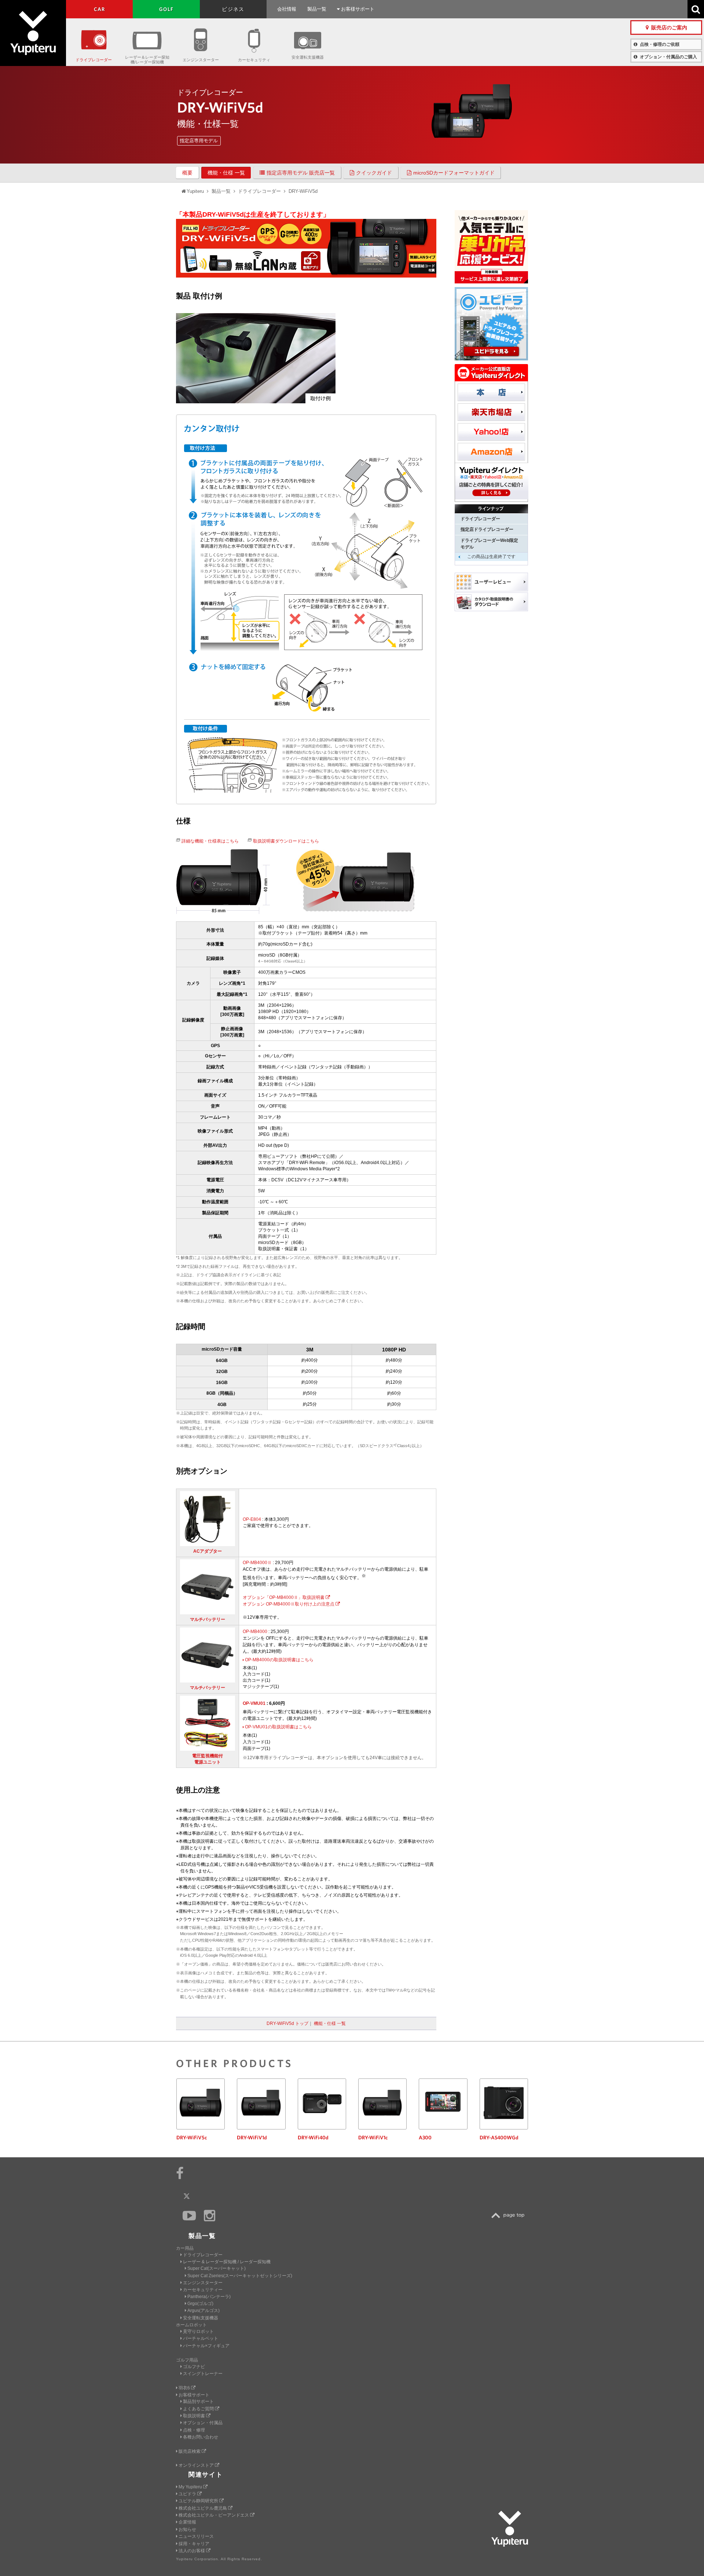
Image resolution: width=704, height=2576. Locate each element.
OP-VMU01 (254, 1703)
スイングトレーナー (203, 2374)
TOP (510, 2215)
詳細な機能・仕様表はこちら (210, 841)
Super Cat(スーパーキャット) (217, 2268)
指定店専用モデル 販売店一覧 (301, 173)
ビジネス (233, 9)
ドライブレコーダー (94, 60)
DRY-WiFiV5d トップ (287, 2023)
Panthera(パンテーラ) (209, 2297)
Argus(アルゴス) (203, 2311)
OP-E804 (252, 1519)
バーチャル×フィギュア (206, 2346)
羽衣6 (185, 2388)
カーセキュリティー (203, 2290)
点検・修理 (194, 2430)
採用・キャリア (194, 2544)
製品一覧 (317, 9)
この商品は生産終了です (491, 557)
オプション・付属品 (203, 2423)
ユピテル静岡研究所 (199, 2501)
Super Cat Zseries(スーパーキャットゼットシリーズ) (240, 2276)
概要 (187, 173)
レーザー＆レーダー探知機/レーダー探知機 (147, 60)
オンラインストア (197, 2465)
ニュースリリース (196, 2536)
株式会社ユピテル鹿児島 (203, 2508)
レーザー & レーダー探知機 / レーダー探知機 (227, 2262)
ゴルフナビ (194, 2367)
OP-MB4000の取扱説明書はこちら (279, 1660)
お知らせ (187, 2529)
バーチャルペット (201, 2338)
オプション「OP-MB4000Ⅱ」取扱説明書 (284, 1597)
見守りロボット (198, 2331)
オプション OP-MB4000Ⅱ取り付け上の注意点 (289, 1604)
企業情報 (187, 2522)
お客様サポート (357, 9)
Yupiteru (33, 33)
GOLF (166, 9)
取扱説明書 (195, 2416)
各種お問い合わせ (201, 2437)
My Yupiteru (191, 2487)
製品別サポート (198, 2401)
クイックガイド (374, 173)
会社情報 (287, 9)
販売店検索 (190, 2451)
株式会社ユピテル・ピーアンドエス (214, 2515)
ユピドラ (188, 2494)
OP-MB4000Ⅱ (257, 1563)
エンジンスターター (201, 60)
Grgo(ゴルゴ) (200, 2304)
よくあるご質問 (199, 2409)
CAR (100, 9)
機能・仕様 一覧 (226, 173)
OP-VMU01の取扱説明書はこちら (278, 1727)
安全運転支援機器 (308, 57)
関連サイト (206, 2475)
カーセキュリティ (254, 60)
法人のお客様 (192, 2551)
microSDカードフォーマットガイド (454, 173)
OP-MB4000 (255, 1632)
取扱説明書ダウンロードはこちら (286, 841)
